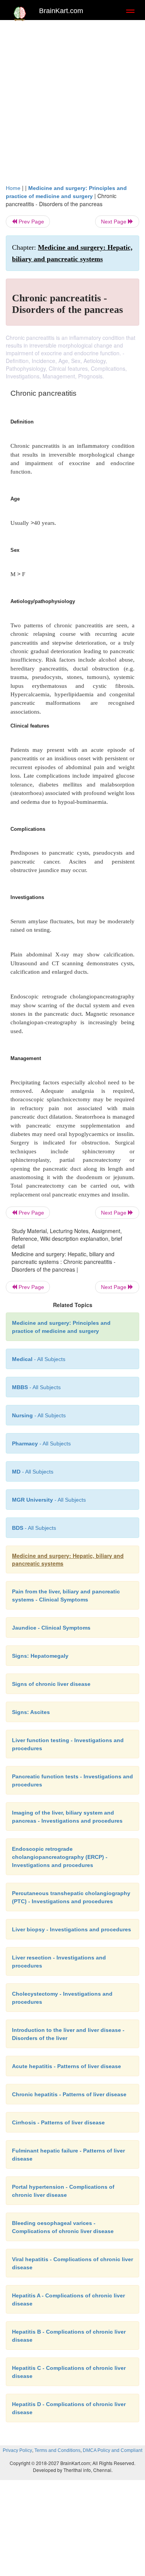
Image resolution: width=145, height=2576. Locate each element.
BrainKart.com (61, 11)
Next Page (114, 222)
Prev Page (31, 222)
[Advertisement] (72, 100)
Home (13, 188)
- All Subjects (33, 1472)
